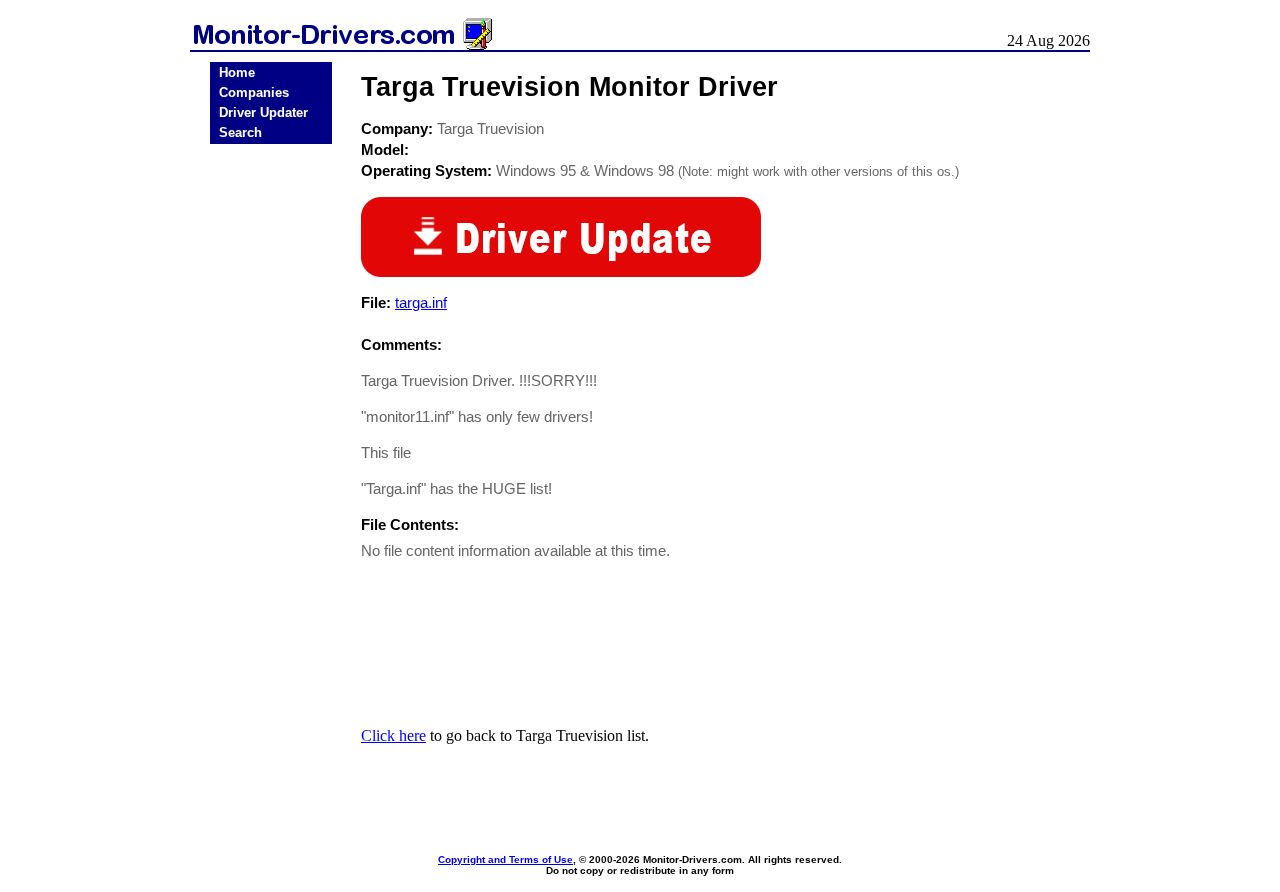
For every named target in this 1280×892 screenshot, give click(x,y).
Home (237, 72)
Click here (393, 735)
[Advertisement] (271, 462)
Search (240, 132)
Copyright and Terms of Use (505, 859)
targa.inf (421, 302)
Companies (254, 92)
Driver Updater (263, 112)
